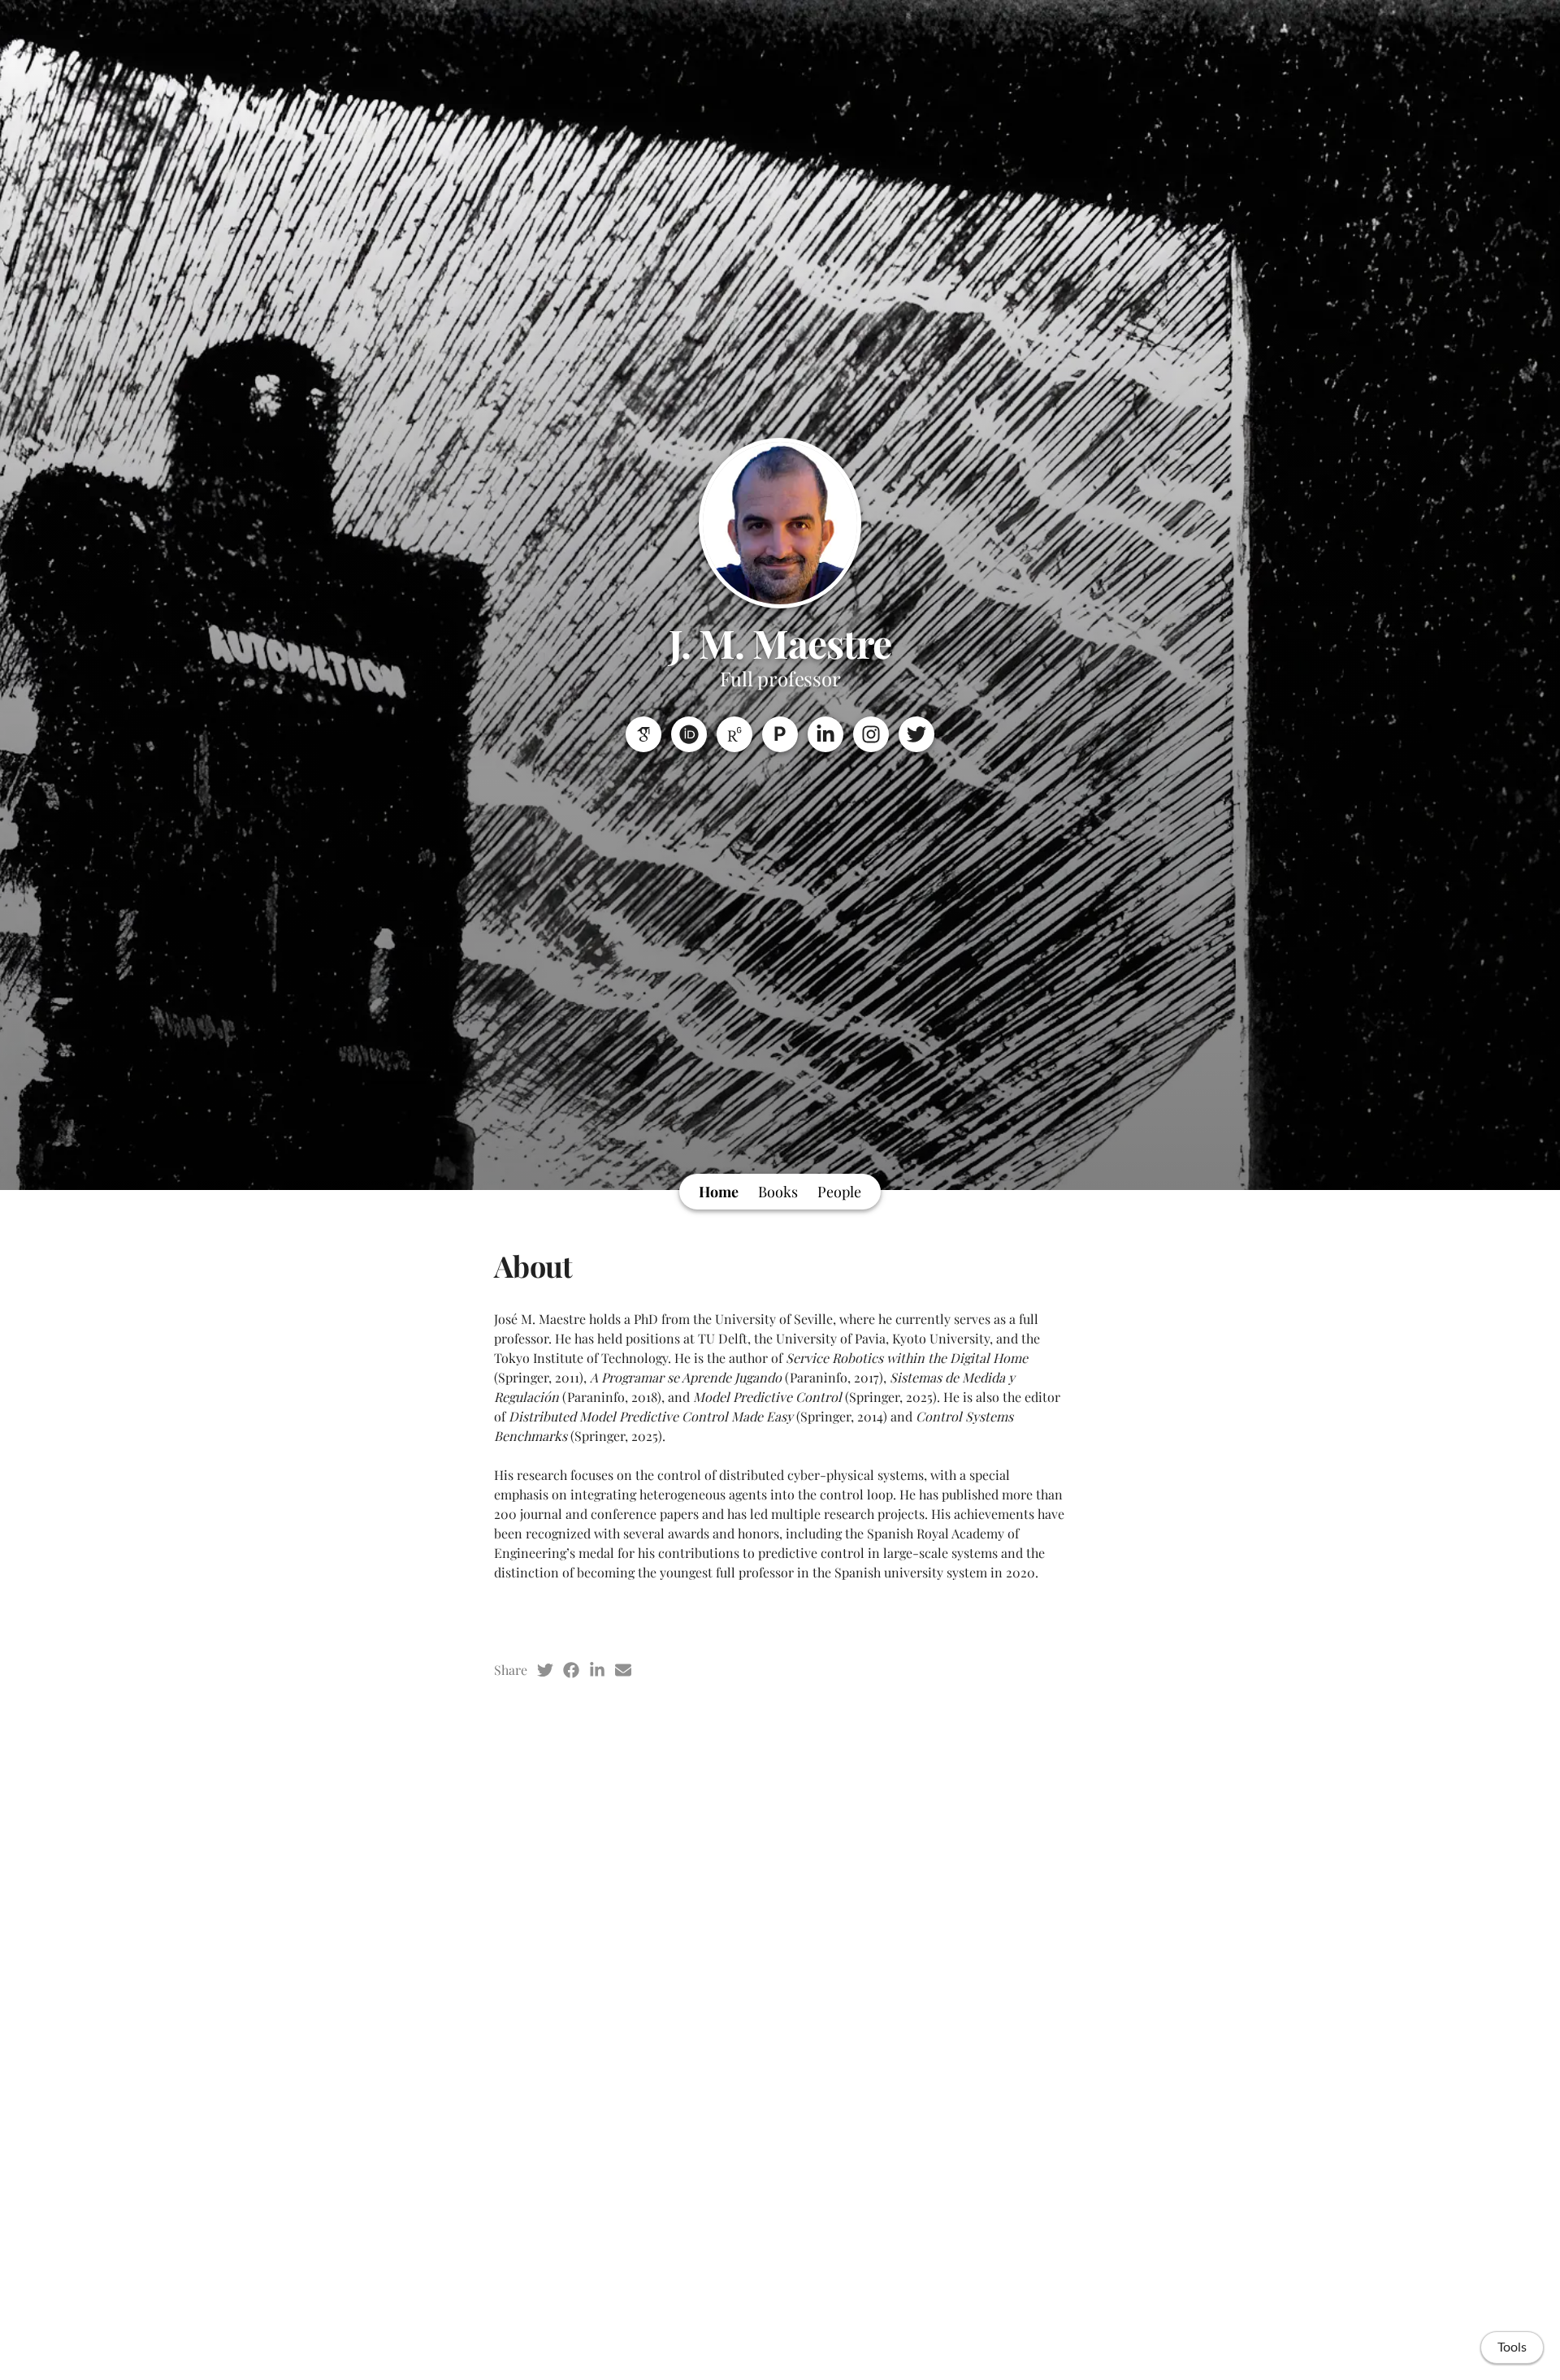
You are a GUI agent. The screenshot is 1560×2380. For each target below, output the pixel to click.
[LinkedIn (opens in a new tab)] (597, 1670)
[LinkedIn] (825, 734)
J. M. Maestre (780, 643)
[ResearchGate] (734, 734)
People (839, 1192)
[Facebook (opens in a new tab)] (571, 1670)
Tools (1512, 2348)
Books (778, 1192)
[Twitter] (916, 734)
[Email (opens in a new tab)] (623, 1670)
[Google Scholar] (643, 734)
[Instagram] (871, 734)
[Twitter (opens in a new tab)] (545, 1670)
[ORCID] (689, 734)
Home (719, 1192)
